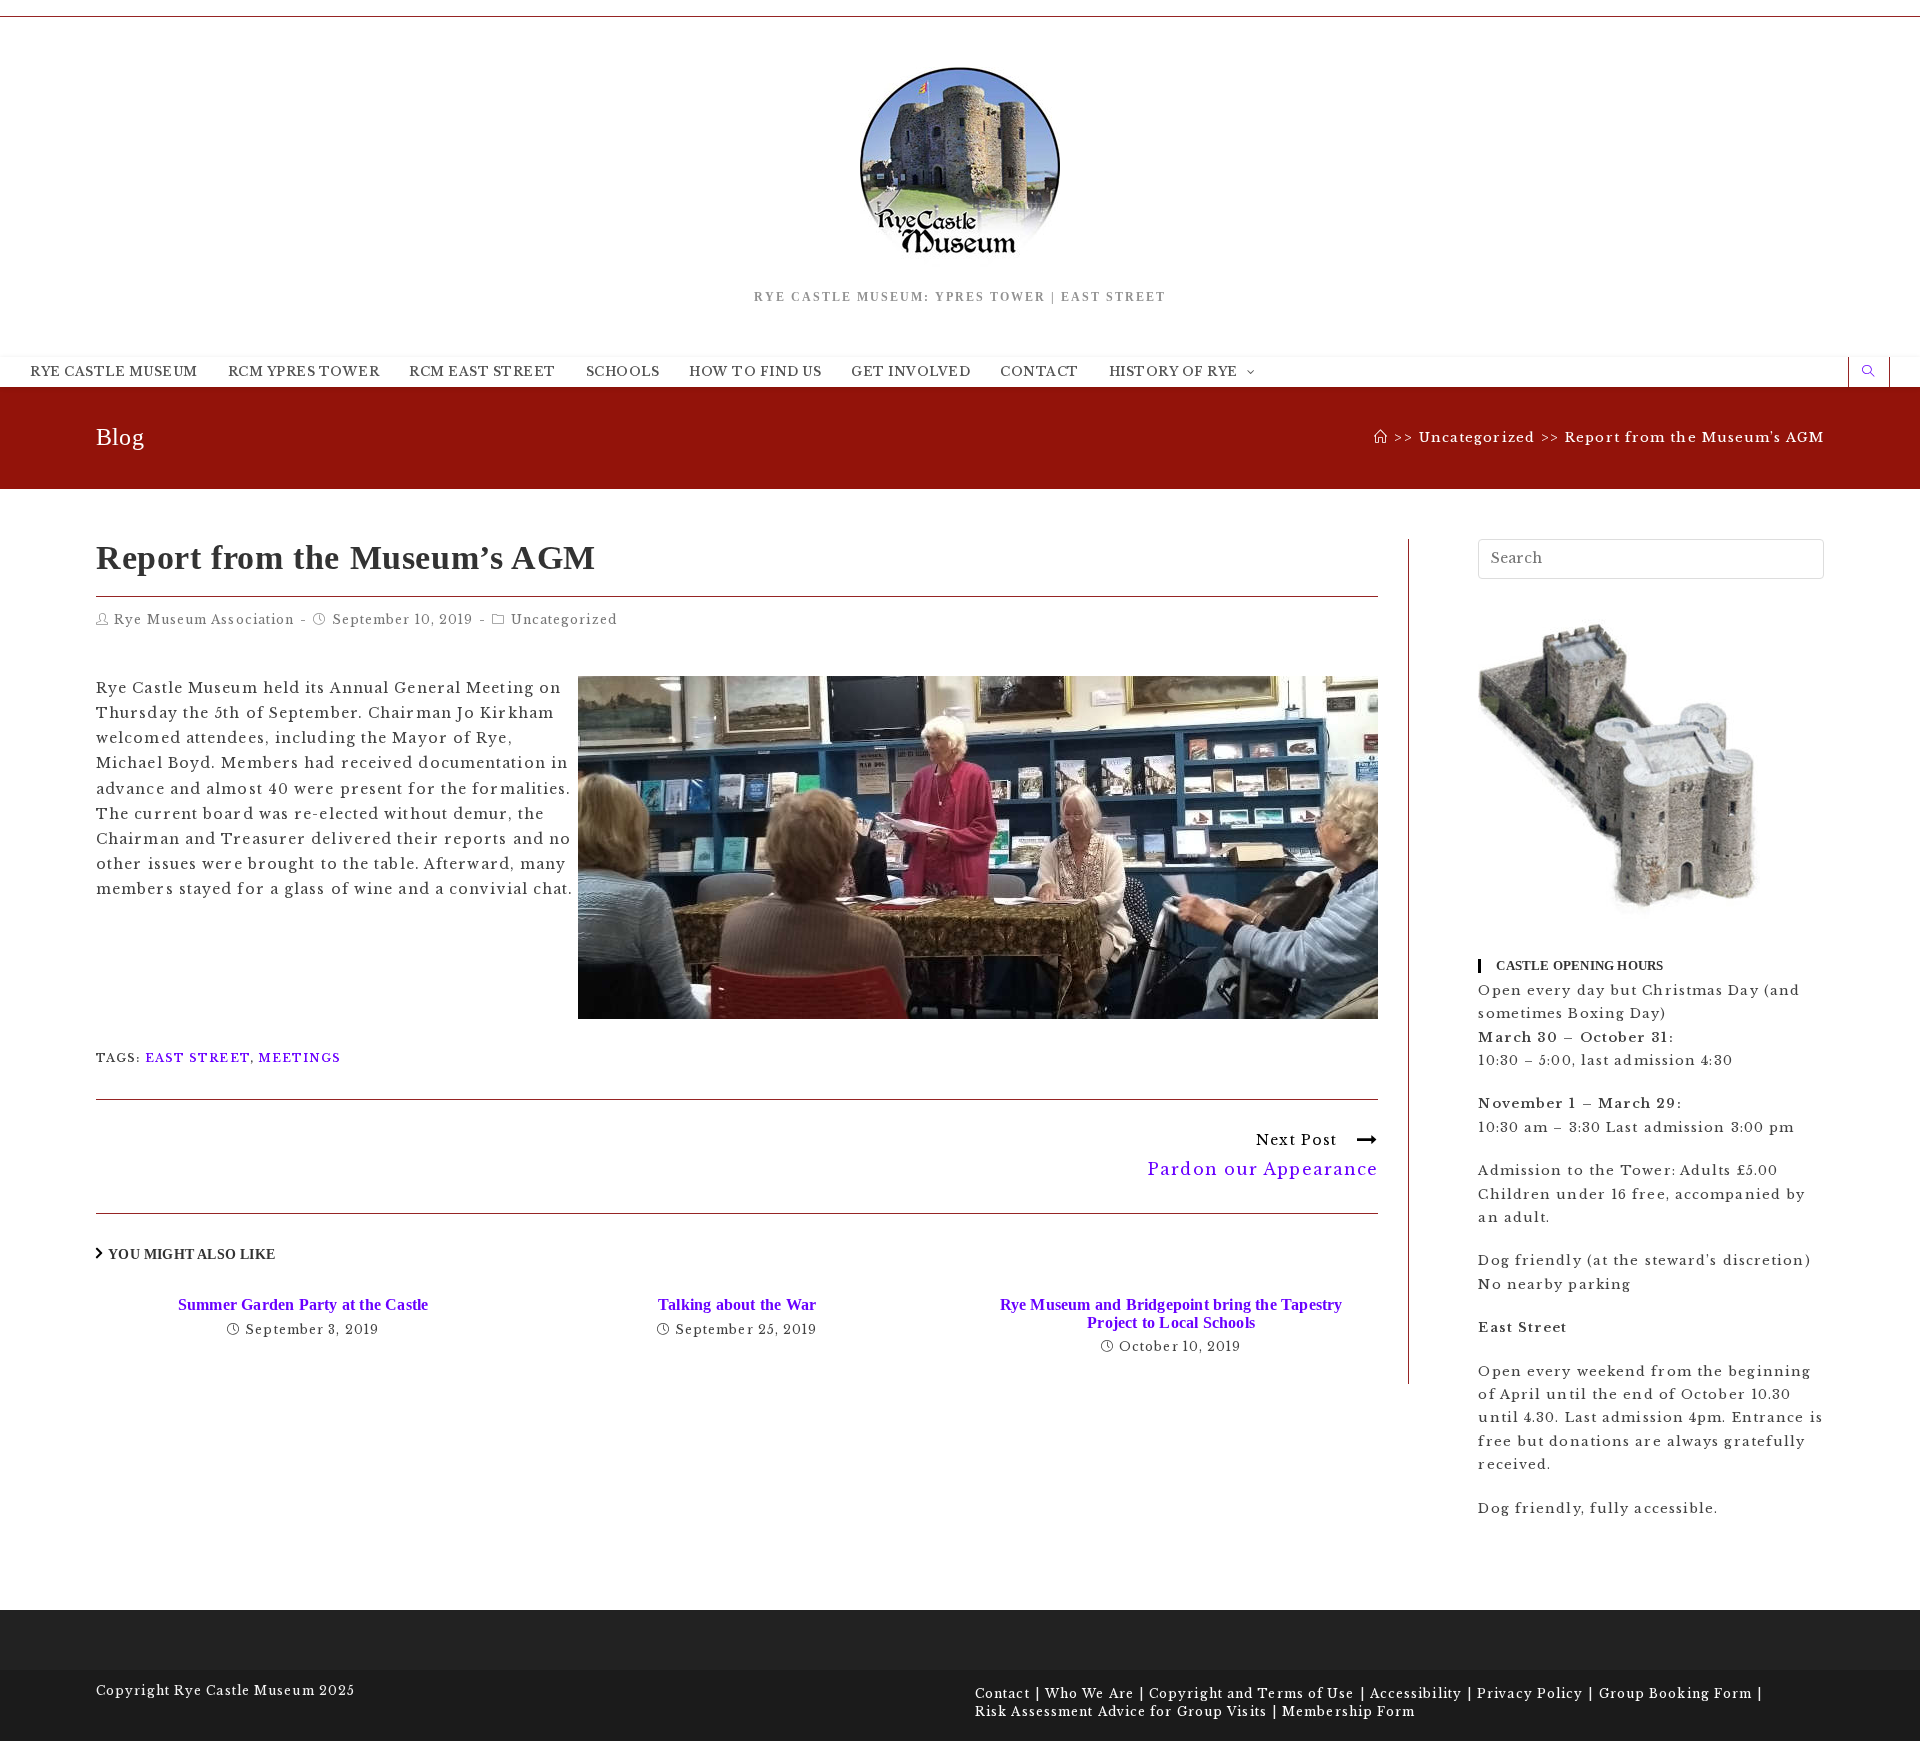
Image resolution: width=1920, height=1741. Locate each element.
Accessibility (1416, 1693)
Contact (1002, 1693)
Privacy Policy (1530, 1693)
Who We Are (1089, 1693)
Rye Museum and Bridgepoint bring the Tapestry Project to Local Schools (1171, 1313)
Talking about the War (737, 1304)
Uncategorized (564, 619)
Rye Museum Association (204, 619)
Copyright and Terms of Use (1252, 1693)
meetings (299, 1058)
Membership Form (1349, 1711)
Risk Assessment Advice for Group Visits (1121, 1711)
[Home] (1381, 437)
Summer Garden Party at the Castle (303, 1304)
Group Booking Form (1676, 1693)
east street (197, 1058)
